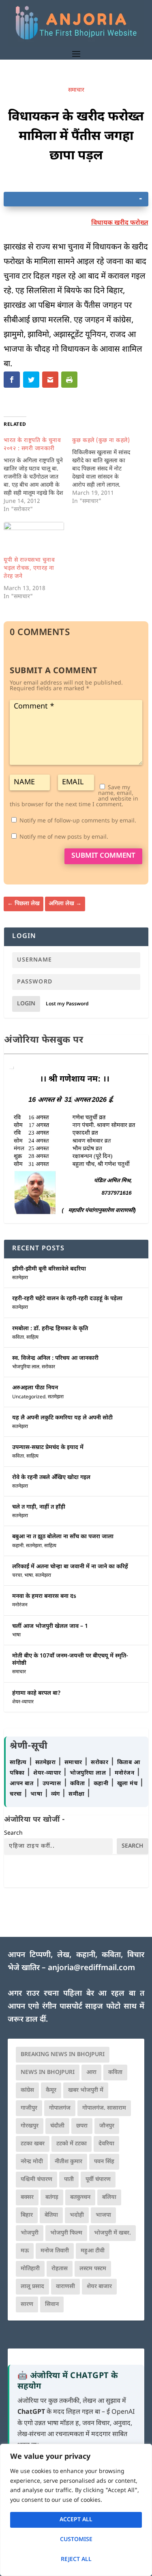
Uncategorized (29, 1397)
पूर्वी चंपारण (98, 2180)
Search (13, 1833)
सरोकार (48, 1367)
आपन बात (21, 1784)
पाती (69, 2180)
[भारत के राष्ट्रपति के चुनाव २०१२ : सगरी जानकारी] (38, 475)
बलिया (109, 2197)
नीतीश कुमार (69, 2162)
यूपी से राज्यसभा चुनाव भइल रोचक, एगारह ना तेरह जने (29, 568)
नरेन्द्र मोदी (32, 2162)
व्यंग (57, 1794)
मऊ (25, 2251)
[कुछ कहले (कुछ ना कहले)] (106, 471)
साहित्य (32, 1337)
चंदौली (57, 2126)
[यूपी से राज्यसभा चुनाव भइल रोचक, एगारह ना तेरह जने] (34, 539)
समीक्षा (77, 1794)
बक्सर (27, 2197)
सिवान (52, 2304)
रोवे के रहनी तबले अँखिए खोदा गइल (51, 1478)
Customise (76, 2540)
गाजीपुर (29, 2108)
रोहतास (60, 2269)
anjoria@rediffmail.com (91, 1968)
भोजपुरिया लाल (26, 1367)
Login (26, 1004)
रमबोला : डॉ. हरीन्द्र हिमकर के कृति (50, 1329)
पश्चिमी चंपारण (36, 2180)
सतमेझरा (20, 1278)
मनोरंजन (20, 1605)
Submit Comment (103, 856)
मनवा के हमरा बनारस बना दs (44, 1596)
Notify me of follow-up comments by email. (78, 821)
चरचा (17, 1576)
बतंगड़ (52, 2197)
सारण (27, 2304)
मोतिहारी (30, 2269)
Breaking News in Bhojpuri (63, 2055)
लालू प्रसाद (32, 2287)
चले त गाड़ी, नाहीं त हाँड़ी (39, 1507)
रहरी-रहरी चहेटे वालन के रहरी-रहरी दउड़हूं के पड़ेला (67, 1299)
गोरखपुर (30, 2126)
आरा (91, 2073)
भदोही (77, 2215)
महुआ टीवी (93, 2251)
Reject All (76, 2560)
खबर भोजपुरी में (86, 2090)
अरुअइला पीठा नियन (35, 1388)
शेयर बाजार (99, 2287)
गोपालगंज (60, 2108)
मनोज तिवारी (55, 2251)
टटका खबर (33, 2144)
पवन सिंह (104, 2162)
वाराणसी (65, 2287)
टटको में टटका (72, 2144)
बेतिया (51, 2215)
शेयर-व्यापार (23, 1702)
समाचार (76, 90)
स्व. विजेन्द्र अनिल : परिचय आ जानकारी (55, 1358)
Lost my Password (67, 1004)
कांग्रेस (27, 2090)
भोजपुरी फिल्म (66, 2233)
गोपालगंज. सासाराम (104, 2108)
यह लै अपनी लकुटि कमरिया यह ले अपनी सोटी (62, 1418)
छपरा (82, 2126)
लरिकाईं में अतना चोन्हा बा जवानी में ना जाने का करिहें (70, 1567)
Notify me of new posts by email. (64, 837)
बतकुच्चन (80, 2197)
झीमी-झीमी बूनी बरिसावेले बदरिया (49, 1269)
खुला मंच (128, 1784)
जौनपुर (107, 2126)
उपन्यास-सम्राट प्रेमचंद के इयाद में (48, 1448)
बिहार (27, 2215)
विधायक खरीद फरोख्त (120, 223)
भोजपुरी (30, 2233)
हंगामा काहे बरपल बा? (36, 1693)
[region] (76, 2510)
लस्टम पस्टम (93, 2269)
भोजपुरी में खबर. (112, 2233)
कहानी (18, 1546)
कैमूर (51, 2090)
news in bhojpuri (48, 2073)
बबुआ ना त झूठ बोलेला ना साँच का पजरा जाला (63, 1537)
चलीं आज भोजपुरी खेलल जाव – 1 (50, 1626)
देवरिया (106, 2144)
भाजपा (103, 2215)
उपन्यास (52, 1784)
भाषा (29, 1576)
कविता (18, 1337)
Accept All (76, 2520)
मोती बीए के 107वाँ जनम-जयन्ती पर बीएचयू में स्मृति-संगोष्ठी (70, 1660)
